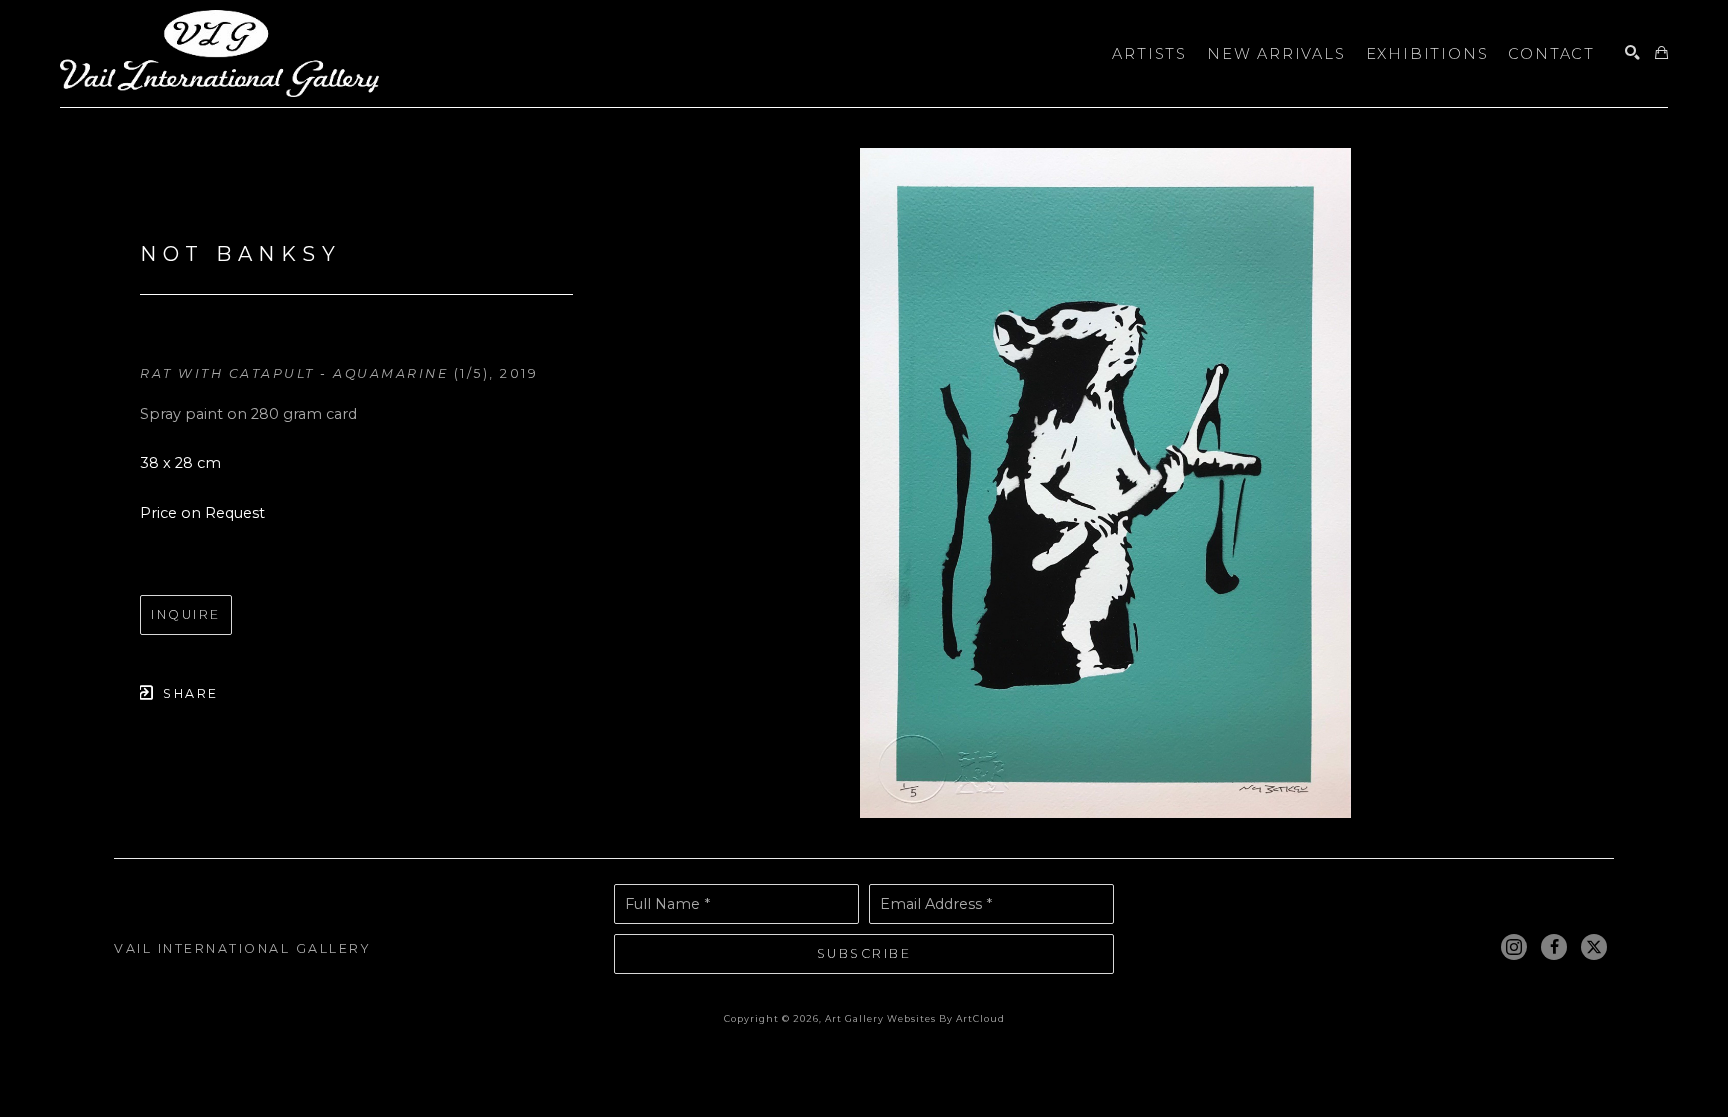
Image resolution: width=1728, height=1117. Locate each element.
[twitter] (1594, 947)
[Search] (1632, 53)
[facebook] (1554, 947)
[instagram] (1514, 947)
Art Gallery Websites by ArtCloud (915, 1018)
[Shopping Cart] (1661, 53)
